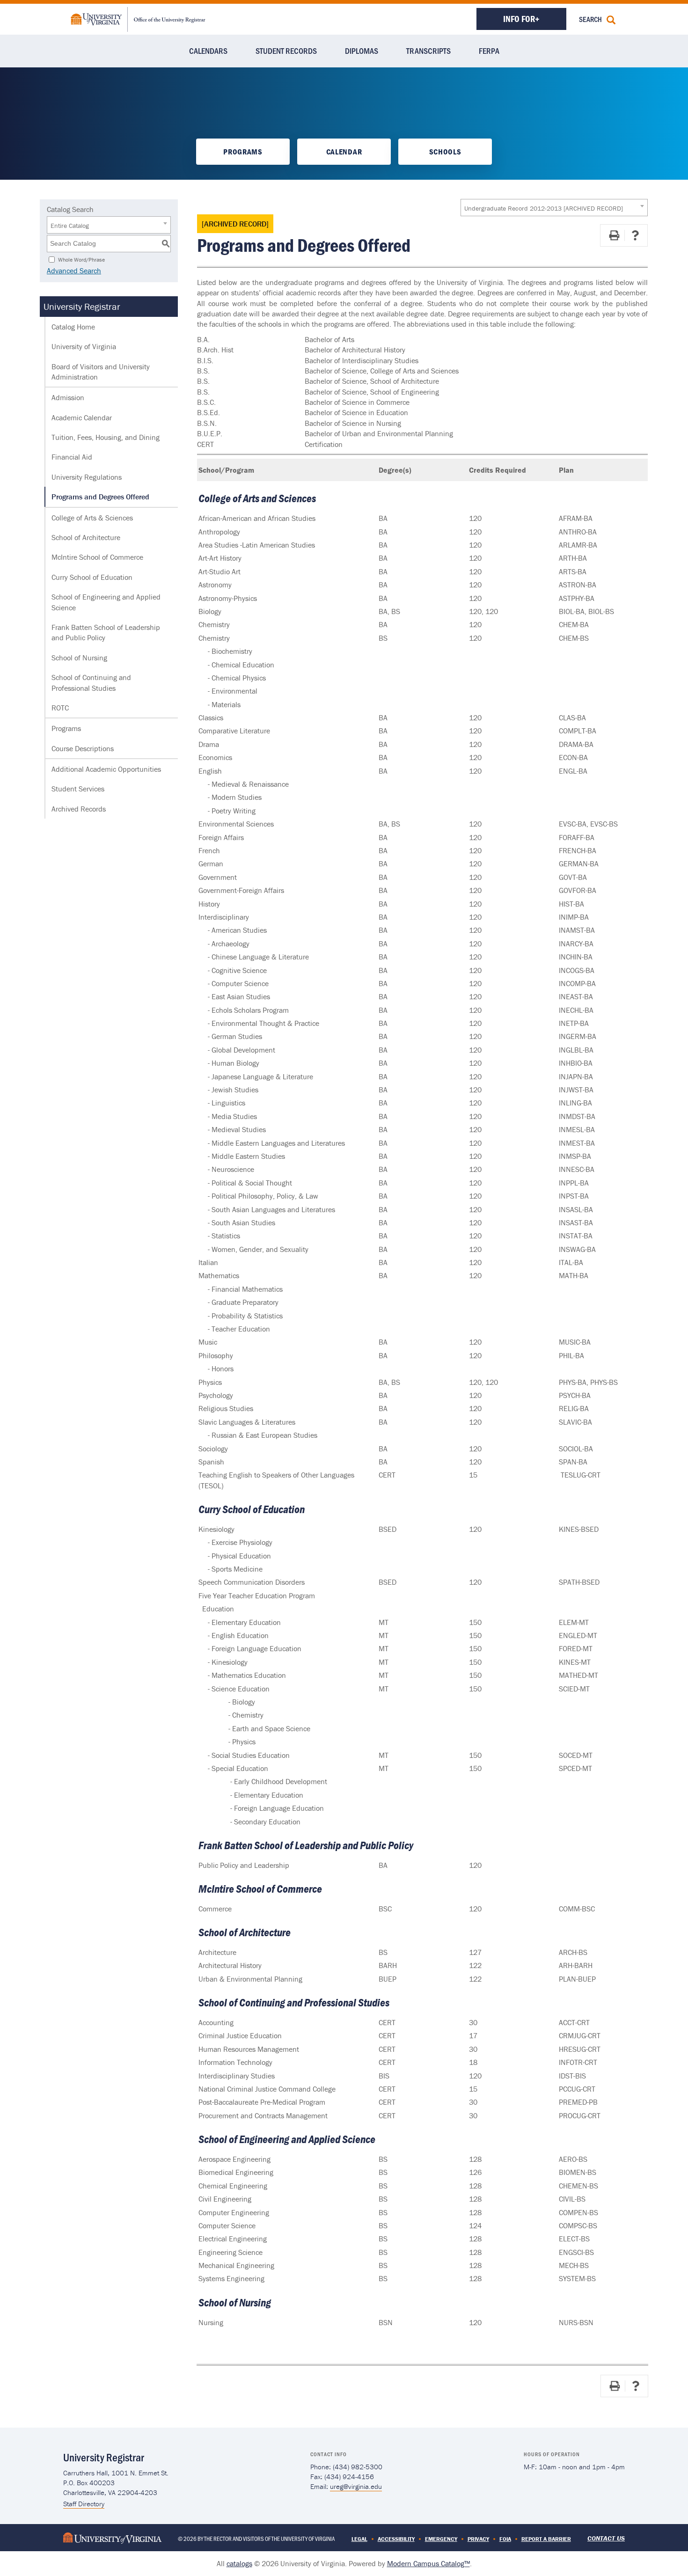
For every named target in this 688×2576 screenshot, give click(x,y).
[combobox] (554, 208)
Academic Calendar (82, 417)
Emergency (441, 2539)
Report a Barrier (546, 2539)
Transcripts (428, 51)
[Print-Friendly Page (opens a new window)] (614, 235)
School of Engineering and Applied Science (106, 602)
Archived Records (79, 809)
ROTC (60, 708)
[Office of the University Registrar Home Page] (138, 18)
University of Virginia (84, 346)
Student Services (78, 789)
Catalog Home (73, 327)
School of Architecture (86, 537)
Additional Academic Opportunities (106, 769)
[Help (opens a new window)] (635, 235)
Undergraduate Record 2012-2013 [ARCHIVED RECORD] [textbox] (544, 208)
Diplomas (362, 51)
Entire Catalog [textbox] (70, 226)
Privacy (478, 2539)
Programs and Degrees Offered (100, 497)
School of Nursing (79, 658)
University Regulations (87, 477)
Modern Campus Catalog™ (428, 2563)
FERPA (489, 51)
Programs (243, 152)
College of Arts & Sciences (92, 518)
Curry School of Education (92, 577)
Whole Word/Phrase (81, 259)
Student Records (286, 51)
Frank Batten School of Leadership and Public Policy (106, 632)
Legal (359, 2539)
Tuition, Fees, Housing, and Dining (106, 437)
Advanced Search (74, 271)
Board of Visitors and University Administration (101, 372)
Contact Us (606, 2538)
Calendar (344, 152)
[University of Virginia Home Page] (112, 2537)
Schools (445, 152)
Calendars (208, 51)
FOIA (505, 2539)
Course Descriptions (83, 748)
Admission (68, 397)
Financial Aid (72, 457)
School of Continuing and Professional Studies (91, 682)
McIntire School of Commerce (97, 557)
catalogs (239, 2563)
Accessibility (396, 2539)
